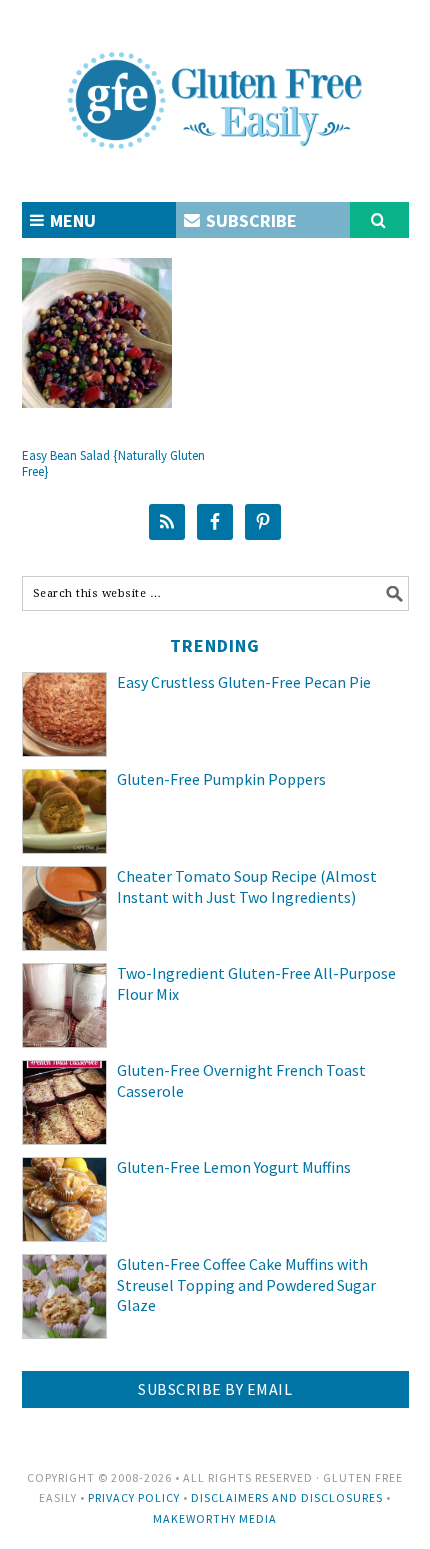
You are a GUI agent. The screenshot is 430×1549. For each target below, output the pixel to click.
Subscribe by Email (215, 1389)
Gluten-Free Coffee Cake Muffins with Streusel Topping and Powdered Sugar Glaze (246, 1285)
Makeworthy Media (215, 1518)
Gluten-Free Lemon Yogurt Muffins (237, 1167)
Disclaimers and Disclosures (287, 1497)
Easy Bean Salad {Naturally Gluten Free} (113, 463)
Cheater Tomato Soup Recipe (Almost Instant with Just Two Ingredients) (247, 886)
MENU (71, 220)
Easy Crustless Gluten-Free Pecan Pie (244, 682)
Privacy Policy (134, 1497)
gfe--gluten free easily (215, 84)
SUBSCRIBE (249, 220)
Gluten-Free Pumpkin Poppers (221, 779)
